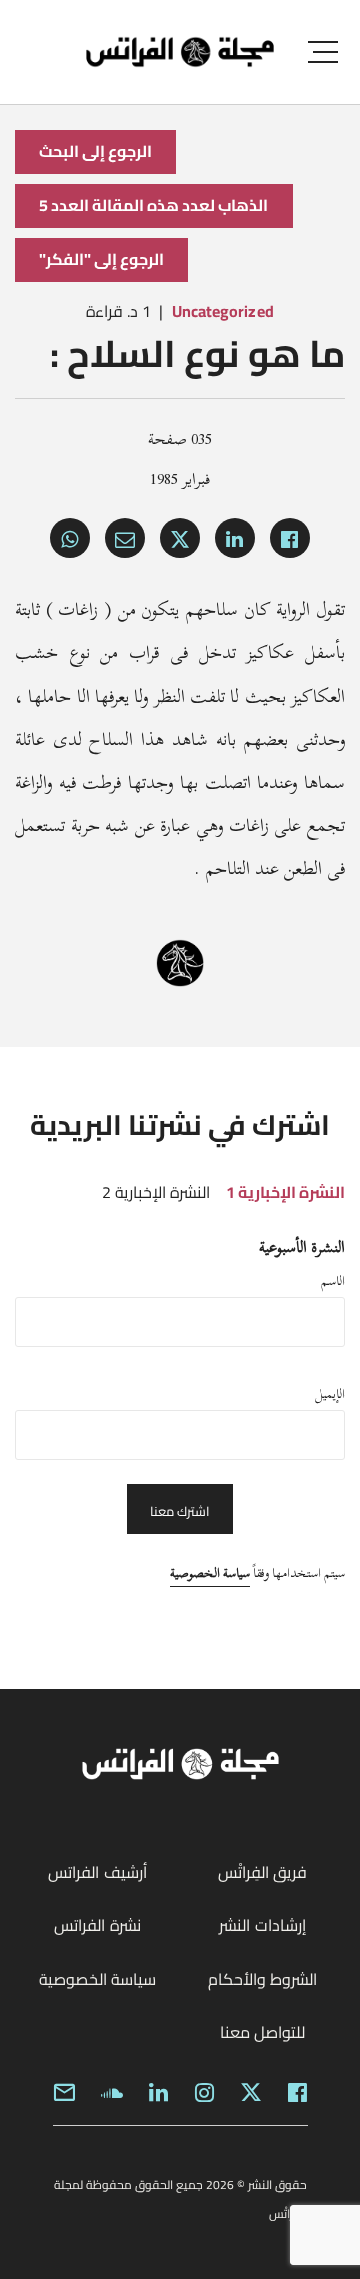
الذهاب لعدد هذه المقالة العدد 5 (154, 205)
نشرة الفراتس (97, 1925)
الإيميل (330, 1394)
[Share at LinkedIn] (235, 538)
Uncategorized (223, 311)
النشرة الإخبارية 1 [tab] (285, 1192)
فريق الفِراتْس (262, 1872)
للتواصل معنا (262, 2032)
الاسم (333, 1281)
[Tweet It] (180, 538)
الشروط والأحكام (262, 1979)
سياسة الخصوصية (210, 1573)
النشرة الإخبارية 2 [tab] (156, 1192)
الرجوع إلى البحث (95, 151)
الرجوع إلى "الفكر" (101, 259)
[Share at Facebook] (290, 538)
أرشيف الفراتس (97, 1872)
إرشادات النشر (262, 1925)
